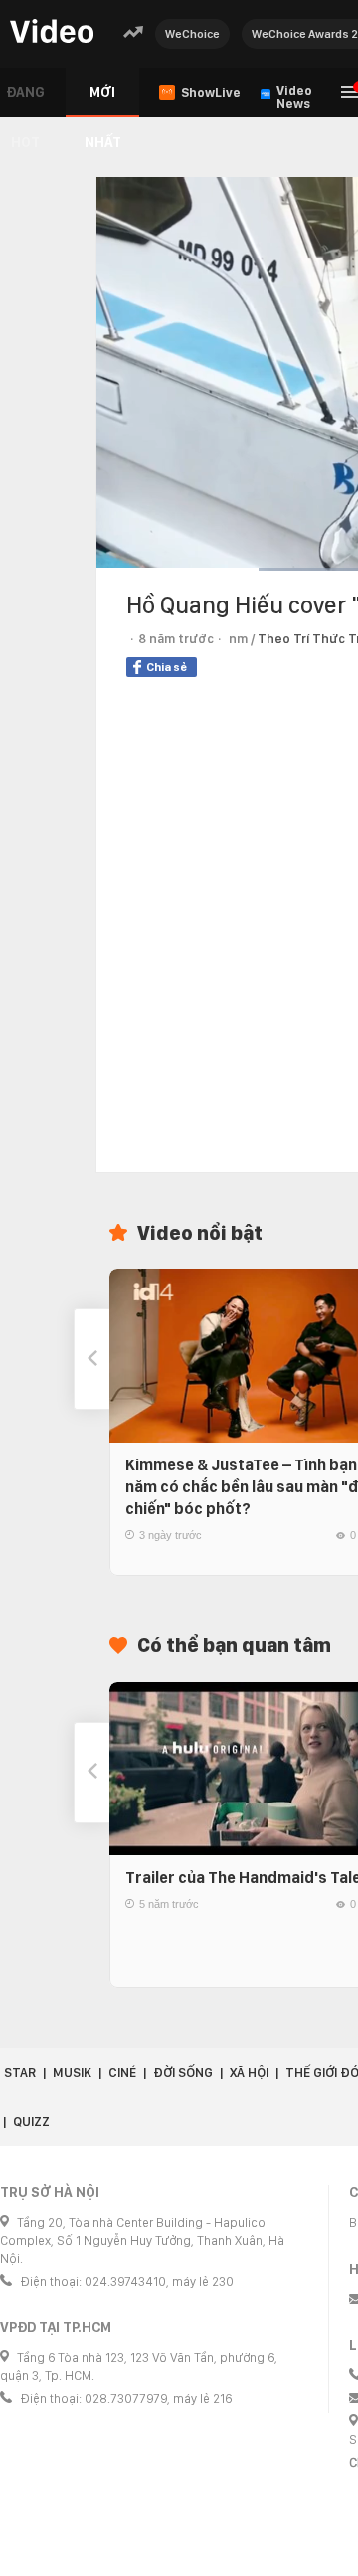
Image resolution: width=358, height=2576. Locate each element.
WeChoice (192, 34)
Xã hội (249, 2072)
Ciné (122, 2072)
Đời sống (183, 2072)
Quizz (31, 2121)
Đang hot (25, 101)
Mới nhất (103, 101)
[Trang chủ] (52, 32)
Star (20, 2072)
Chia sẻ (167, 667)
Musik (72, 2072)
